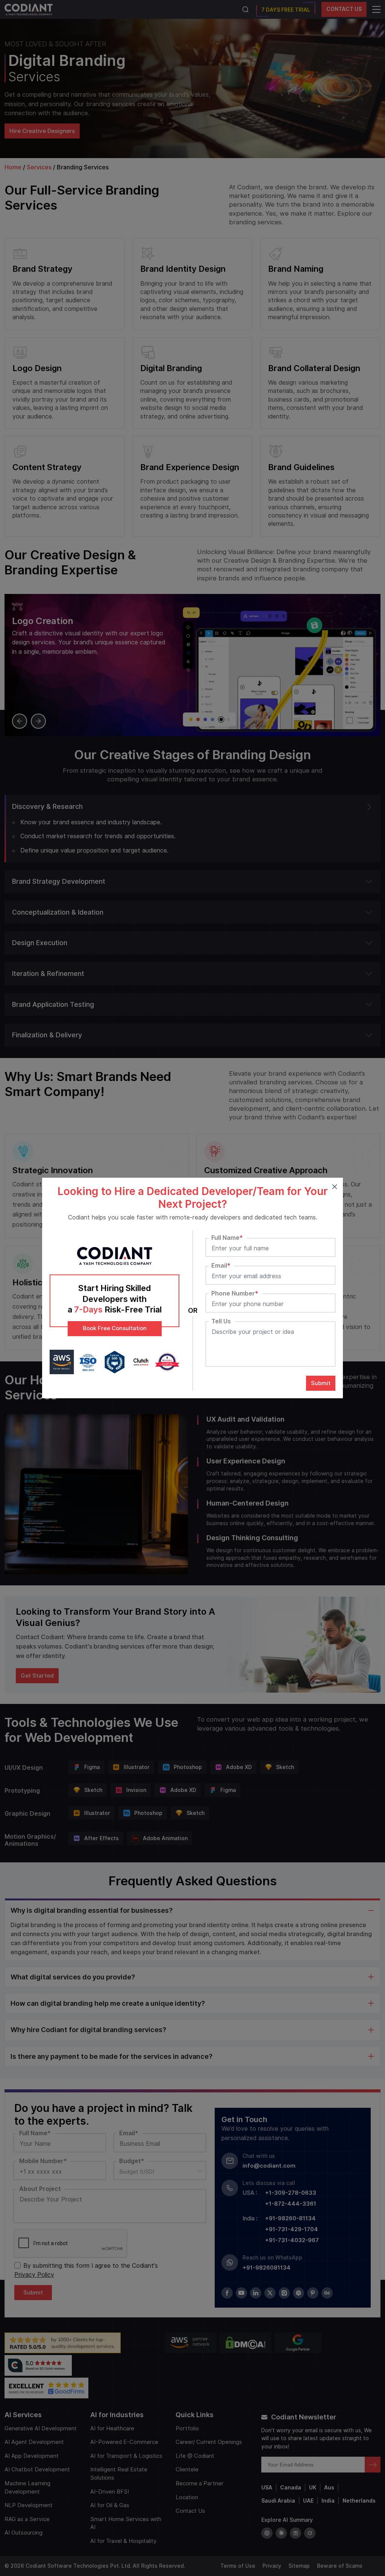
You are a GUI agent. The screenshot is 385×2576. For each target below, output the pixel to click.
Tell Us (221, 1321)
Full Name (227, 1238)
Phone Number (235, 1294)
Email (221, 1266)
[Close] (334, 1186)
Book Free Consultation (115, 1328)
